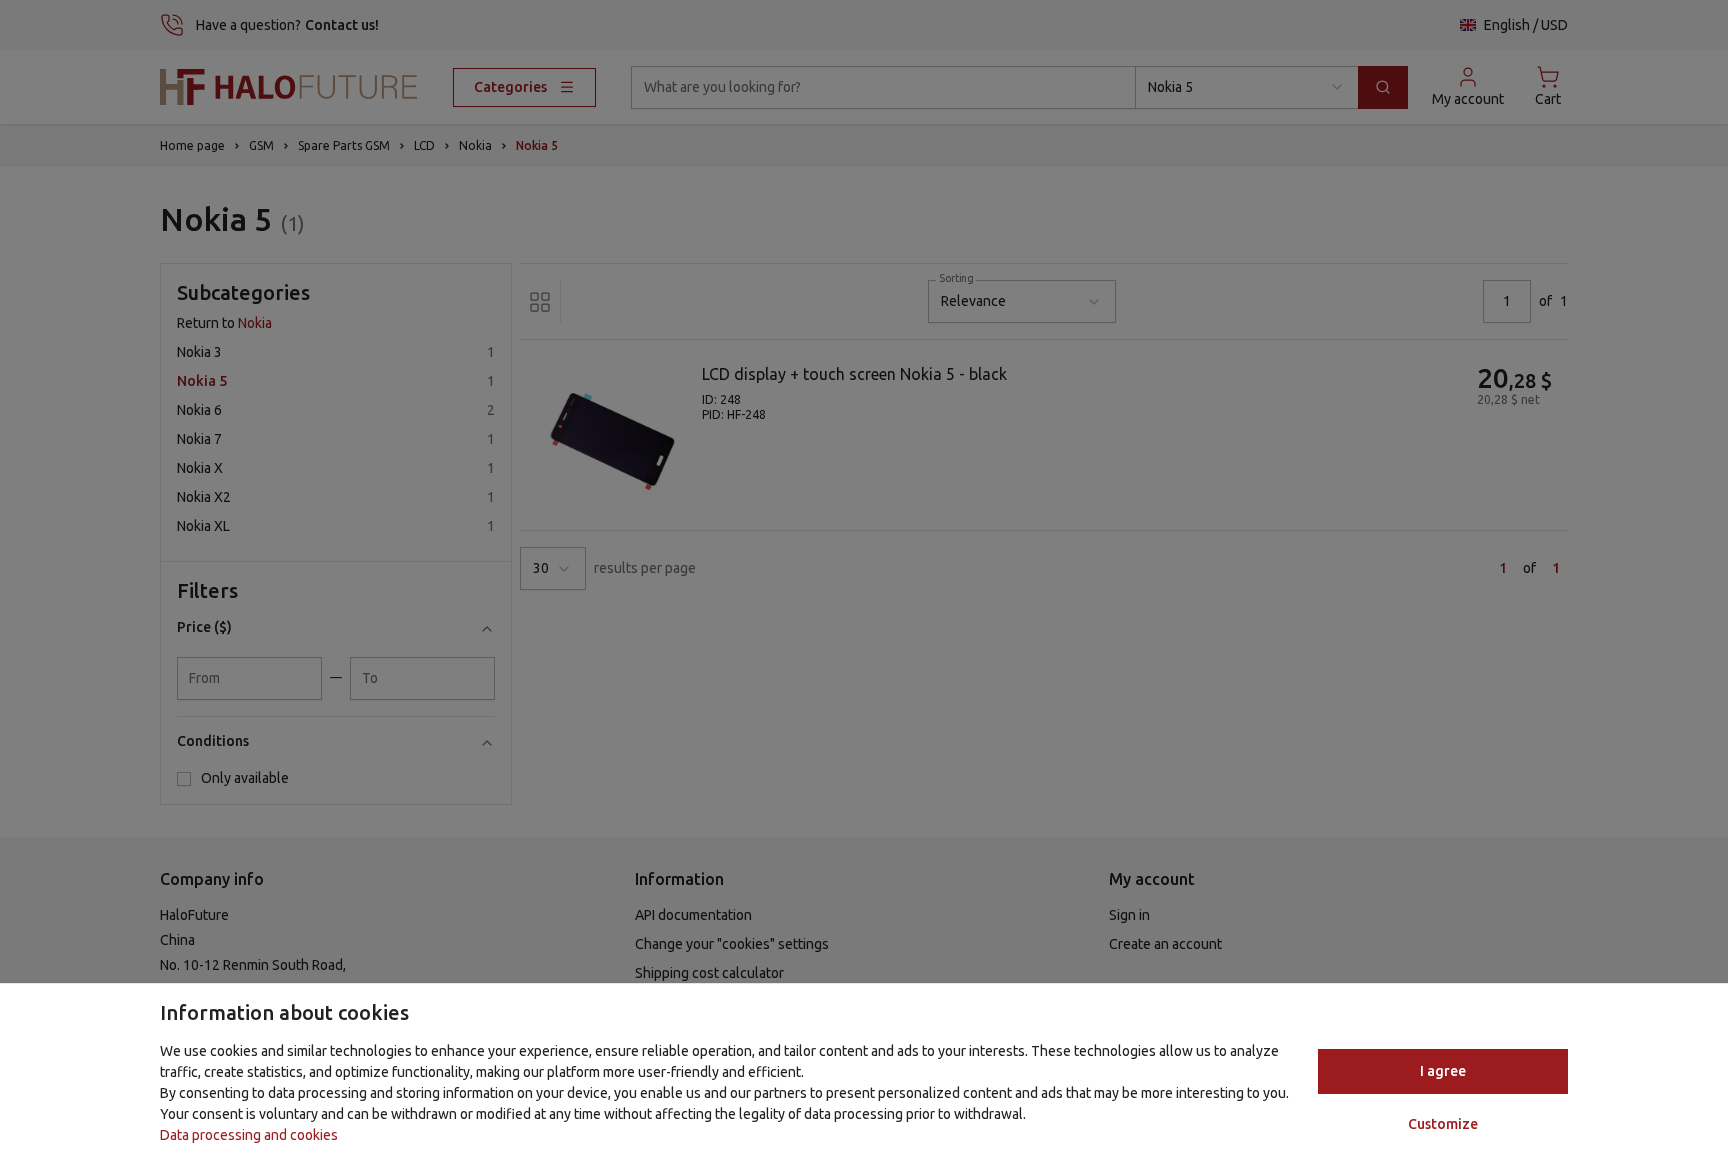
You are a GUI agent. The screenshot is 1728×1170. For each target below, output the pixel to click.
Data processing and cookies (249, 1135)
